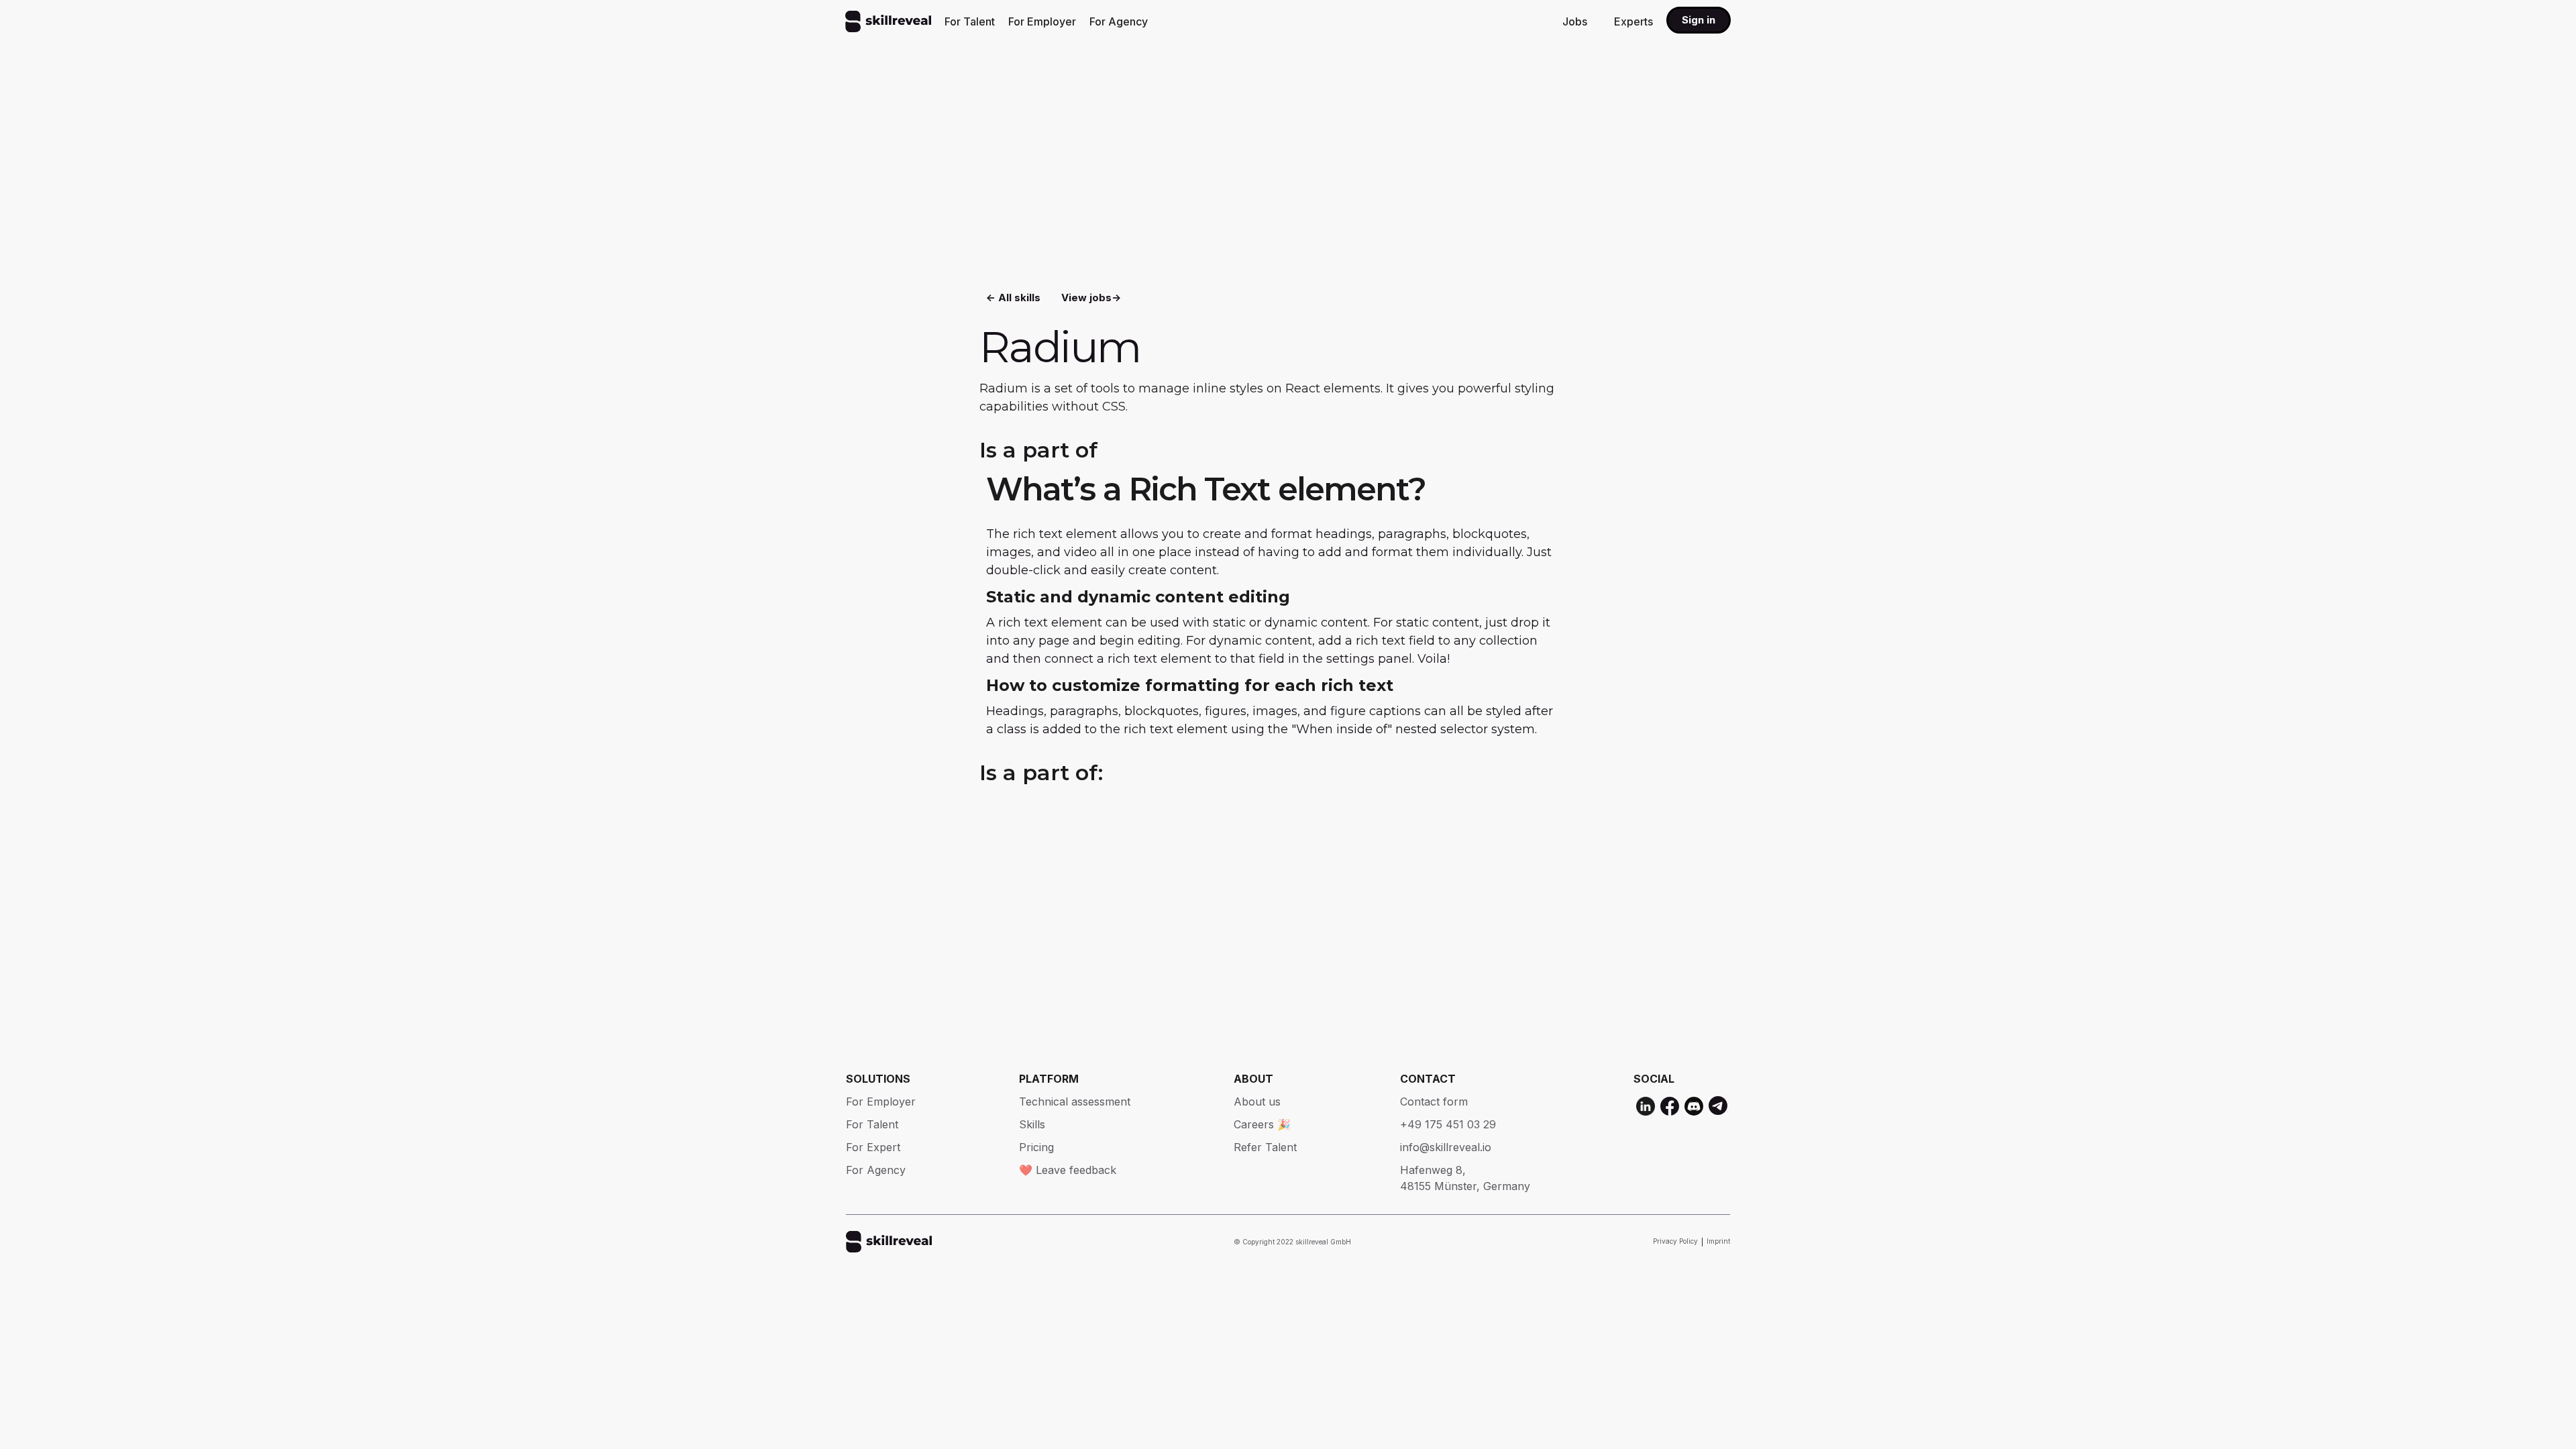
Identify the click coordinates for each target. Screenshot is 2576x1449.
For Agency (1119, 21)
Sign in (1699, 20)
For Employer (1042, 21)
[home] (888, 21)
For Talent (970, 21)
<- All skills (1013, 298)
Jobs (1575, 21)
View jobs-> (1091, 298)
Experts (1633, 21)
